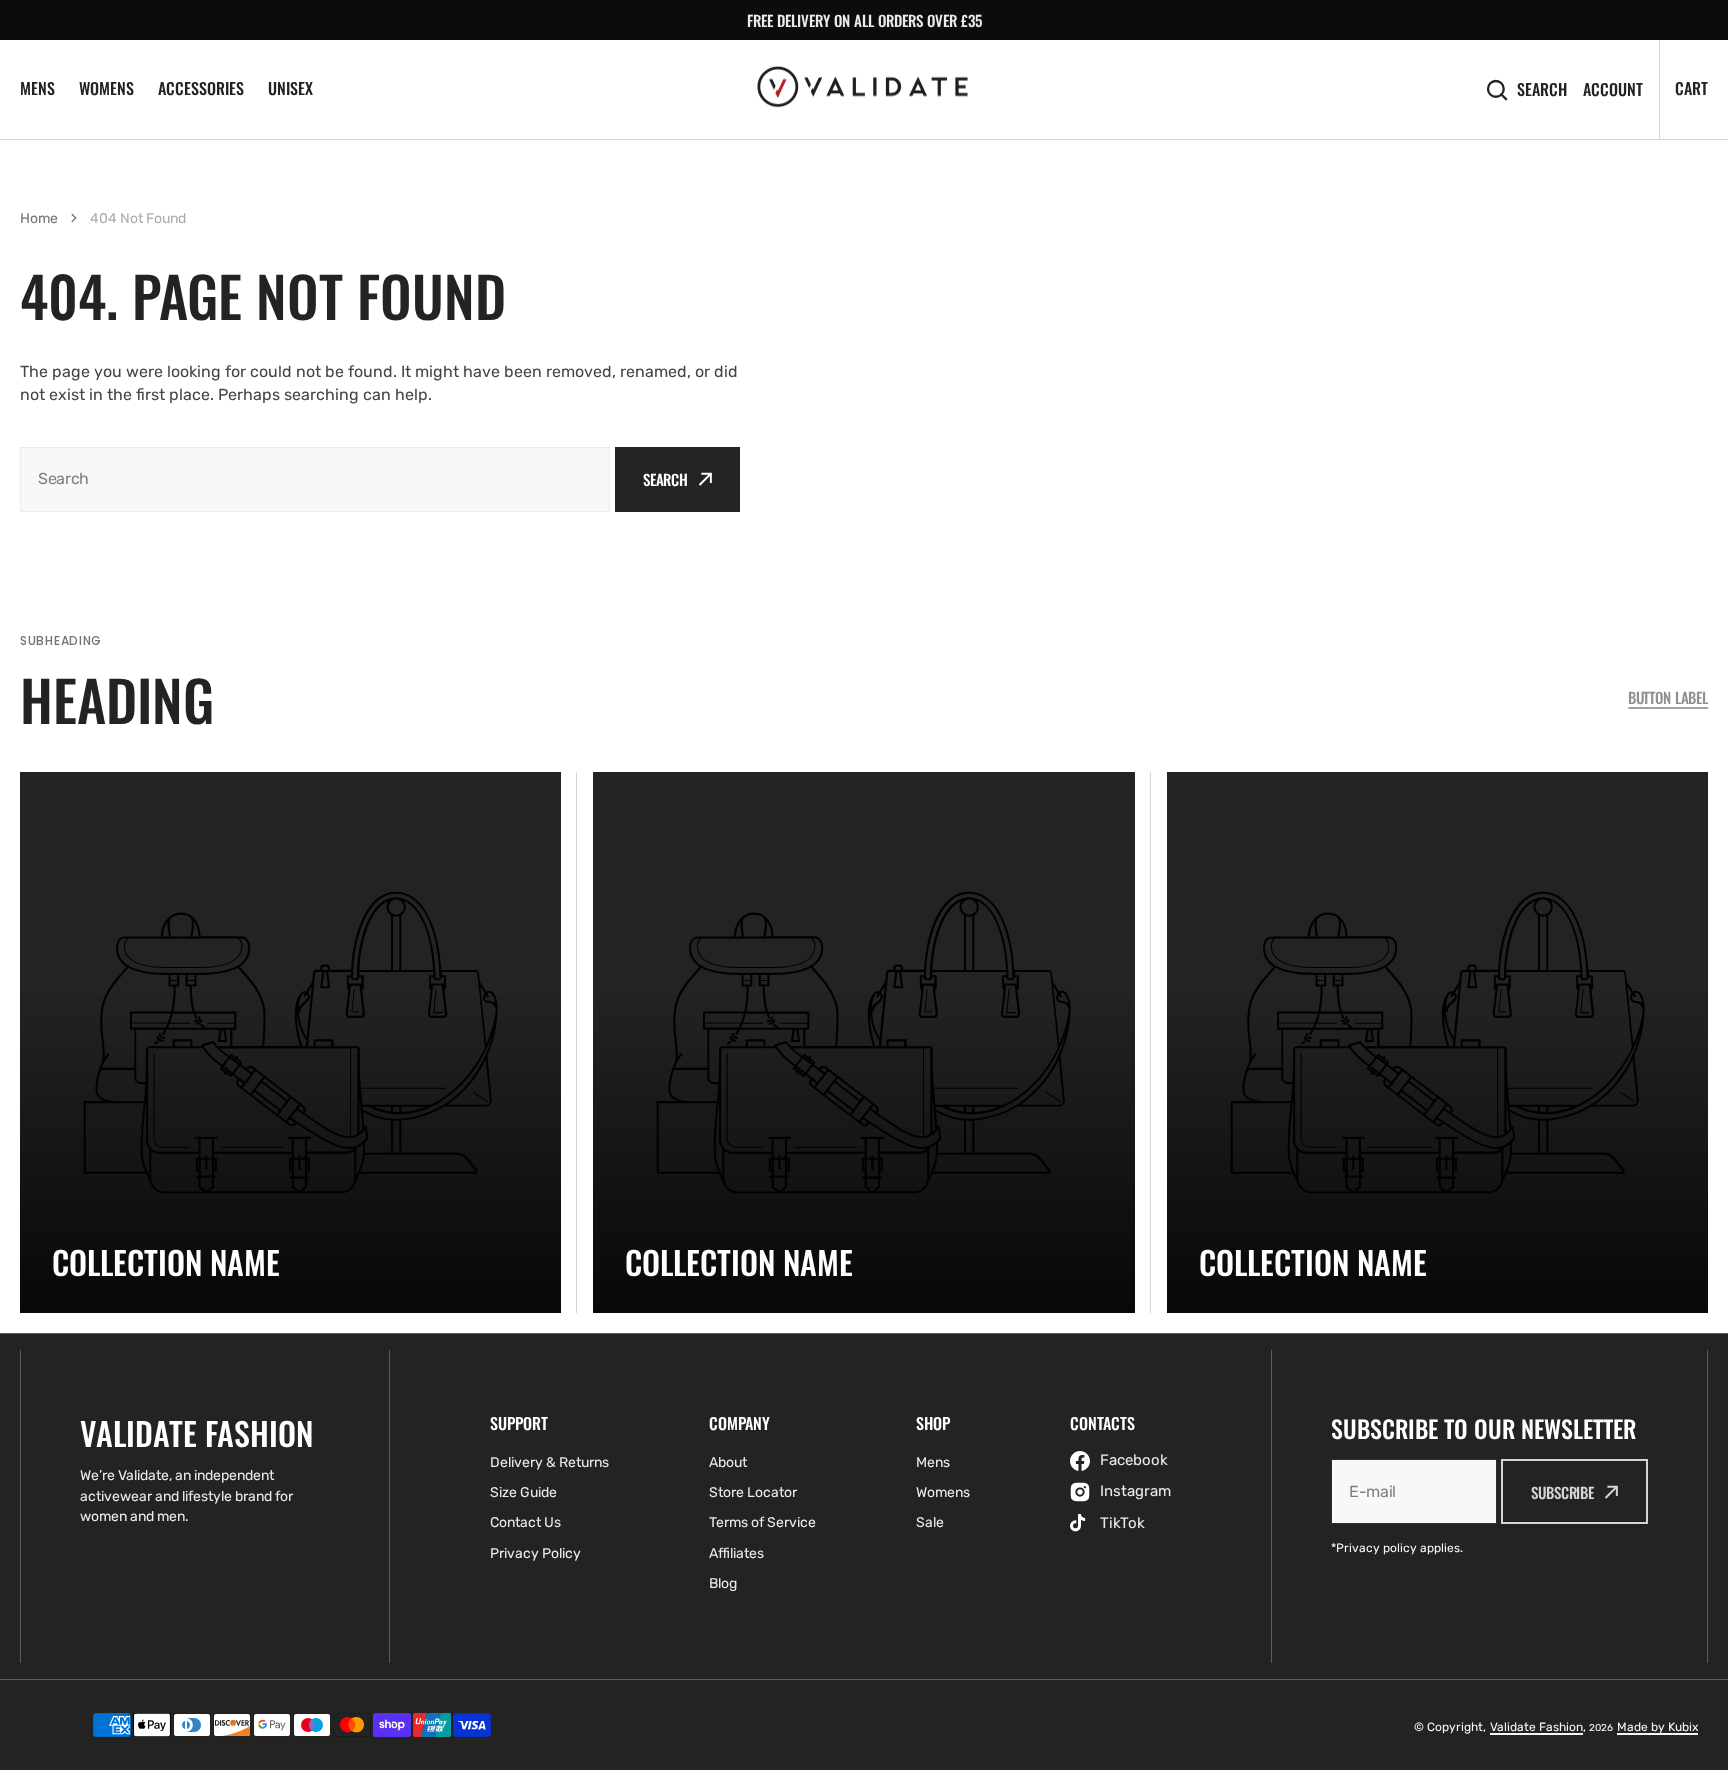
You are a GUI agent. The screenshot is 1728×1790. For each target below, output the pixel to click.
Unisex (290, 88)
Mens (37, 88)
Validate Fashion (1536, 1727)
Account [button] (1613, 89)
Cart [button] (1691, 88)
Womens (106, 88)
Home (39, 218)
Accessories (201, 88)
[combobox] (315, 479)
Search (1542, 89)
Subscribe (1562, 1492)
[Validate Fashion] (864, 90)
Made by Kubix (1657, 1727)
